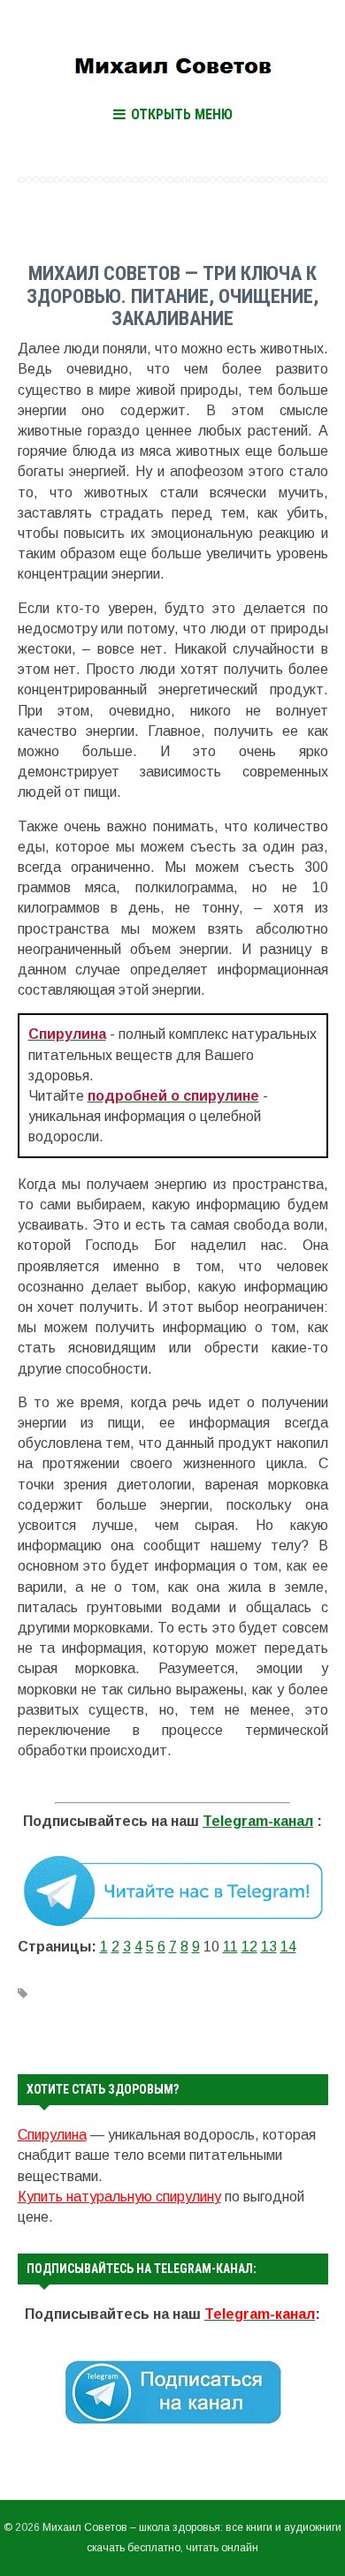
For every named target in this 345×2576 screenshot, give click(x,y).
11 (230, 1947)
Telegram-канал (258, 1821)
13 (269, 1947)
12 (249, 1947)
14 (288, 1947)
